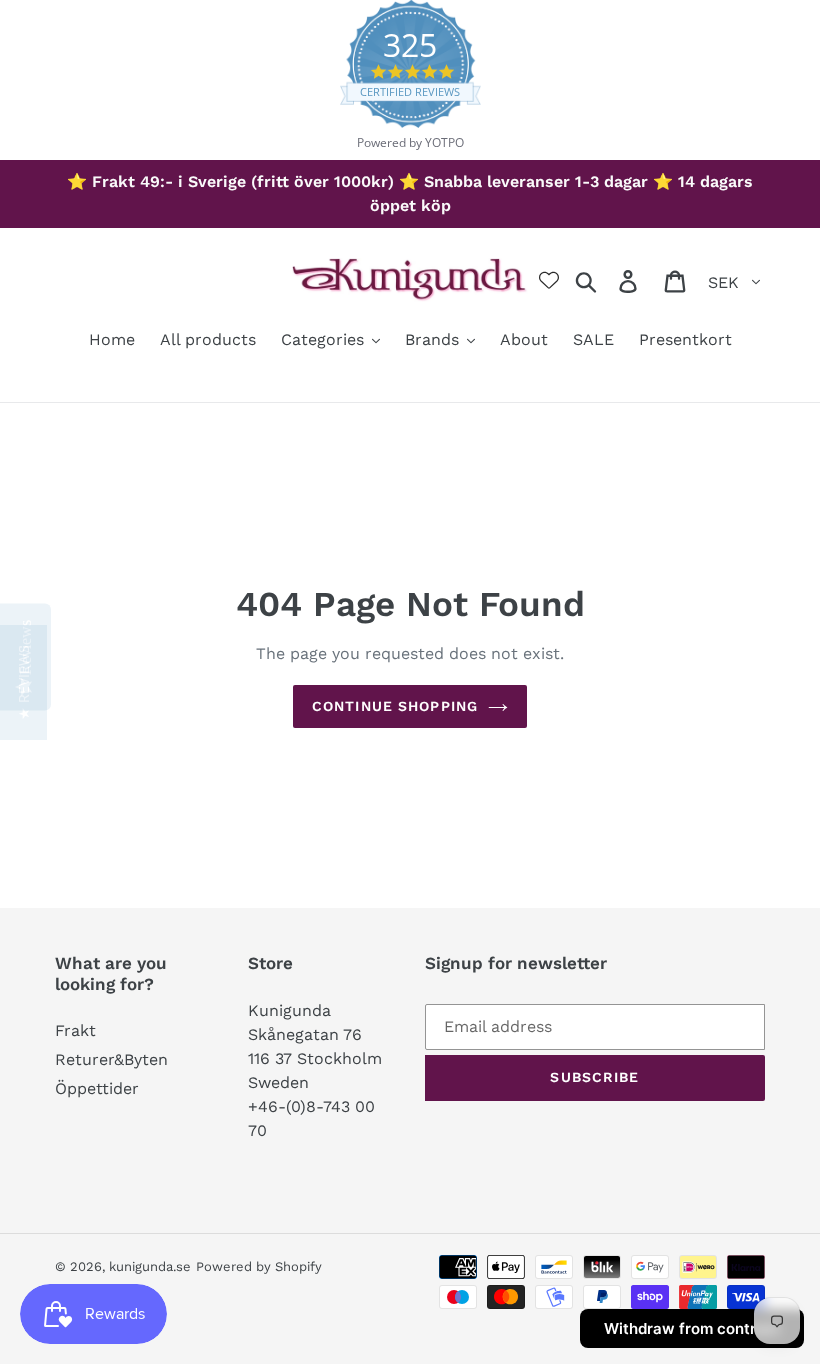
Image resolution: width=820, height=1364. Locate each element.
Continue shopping (395, 706)
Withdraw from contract (692, 1328)
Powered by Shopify (259, 1266)
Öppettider (97, 1088)
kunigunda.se (150, 1266)
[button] (23, 682)
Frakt (75, 1030)
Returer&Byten (111, 1059)
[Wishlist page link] (549, 280)
